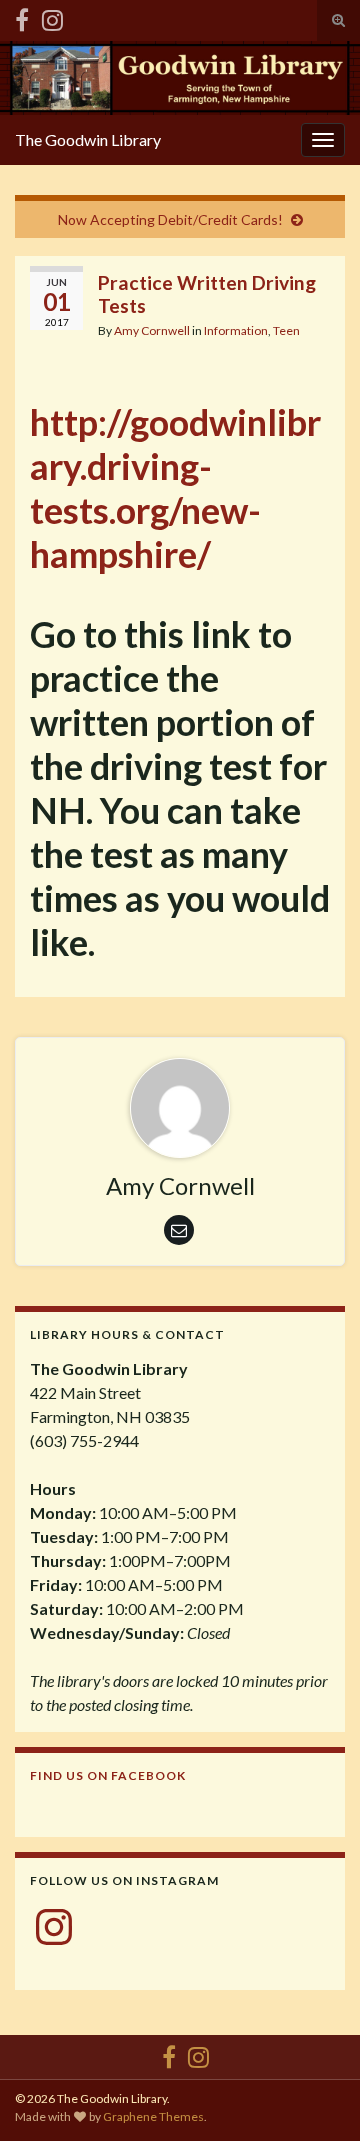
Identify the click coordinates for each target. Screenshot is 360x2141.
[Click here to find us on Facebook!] (22, 16)
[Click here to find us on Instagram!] (52, 16)
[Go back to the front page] (180, 78)
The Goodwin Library (88, 139)
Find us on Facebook (108, 1775)
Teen (286, 330)
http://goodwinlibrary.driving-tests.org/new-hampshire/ (175, 488)
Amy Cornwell (152, 330)
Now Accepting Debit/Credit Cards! (170, 219)
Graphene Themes (153, 2116)
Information (236, 330)
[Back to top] (315, 2096)
